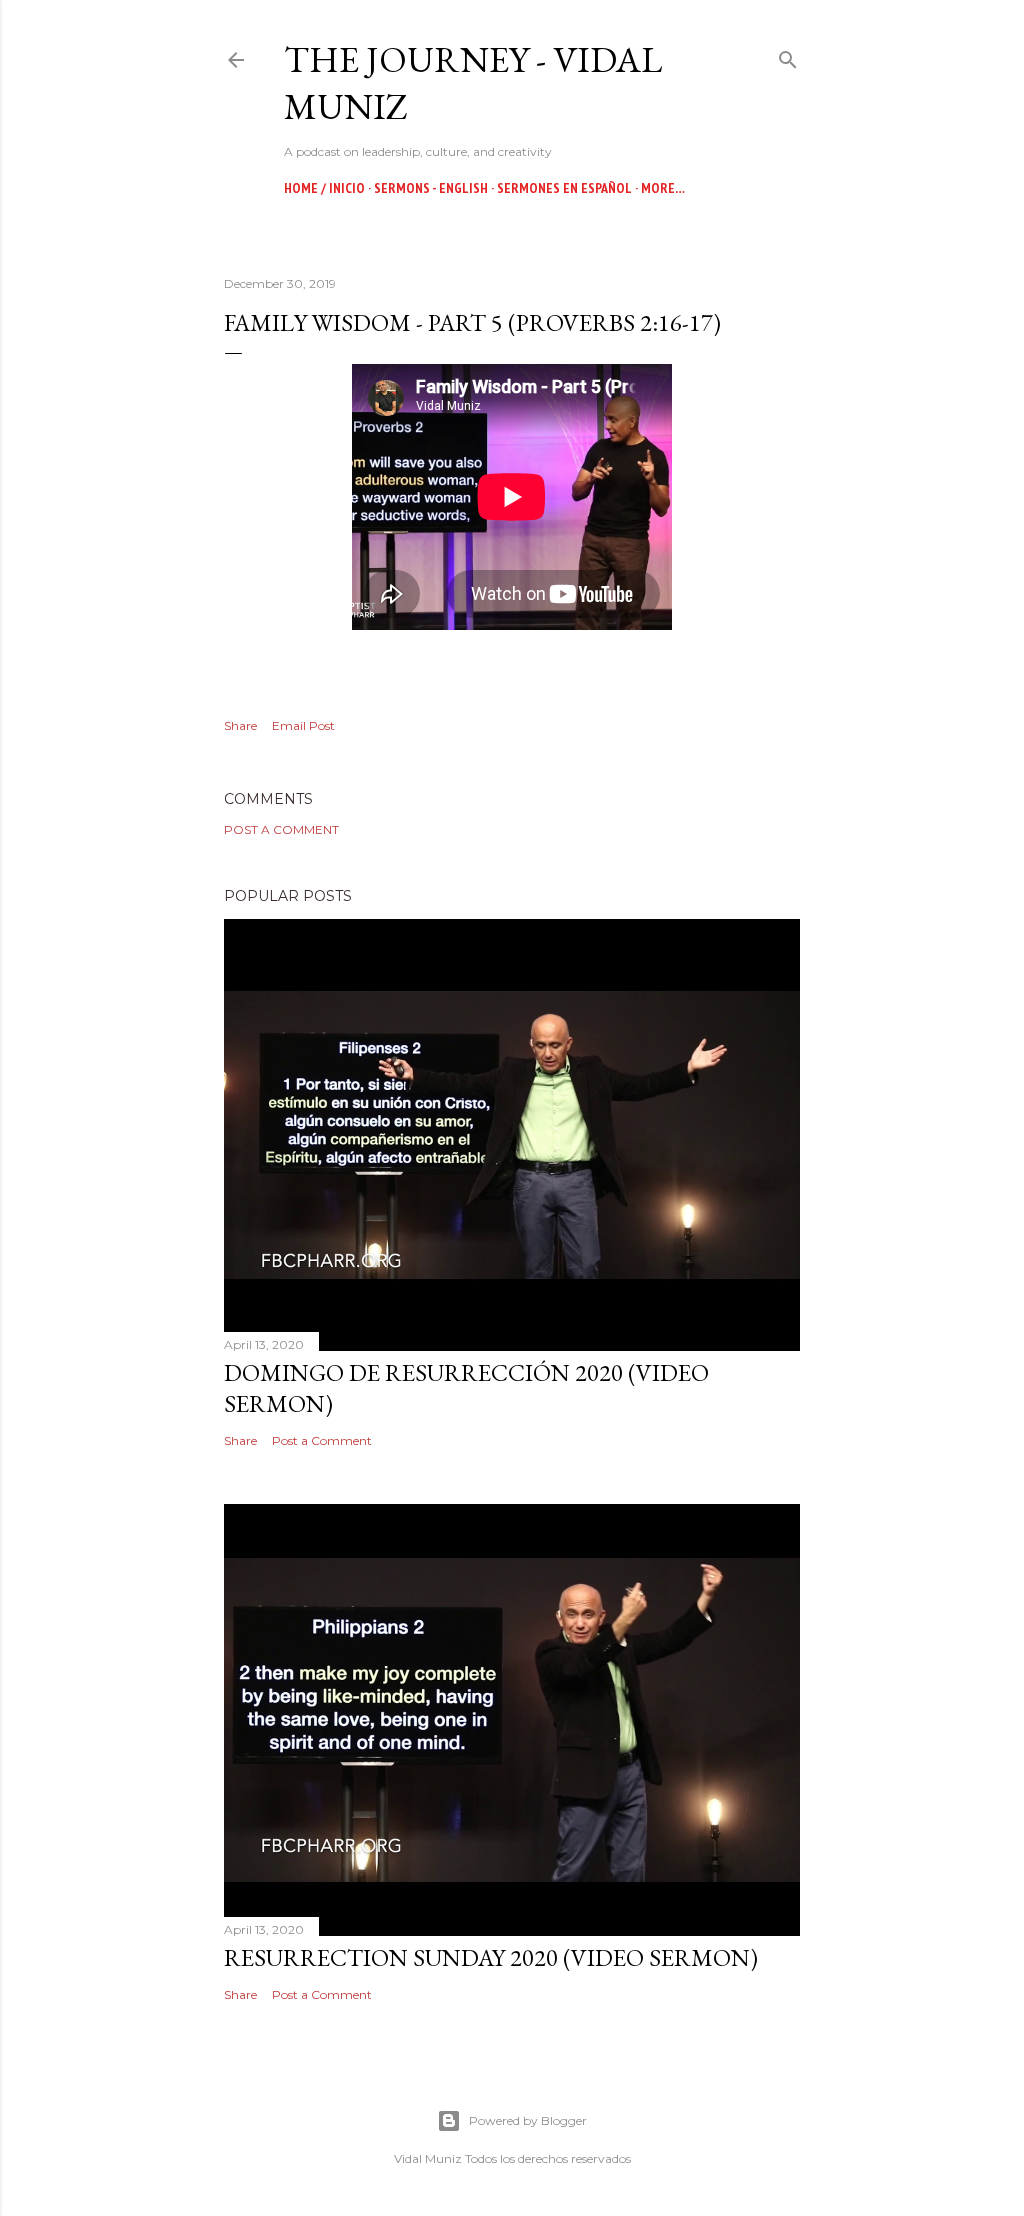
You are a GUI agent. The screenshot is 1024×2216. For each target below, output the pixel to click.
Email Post (303, 725)
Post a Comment (281, 829)
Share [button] (240, 725)
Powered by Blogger (528, 2120)
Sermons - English (431, 188)
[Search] (788, 55)
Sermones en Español (564, 188)
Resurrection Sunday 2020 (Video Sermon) (491, 1957)
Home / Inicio (324, 188)
